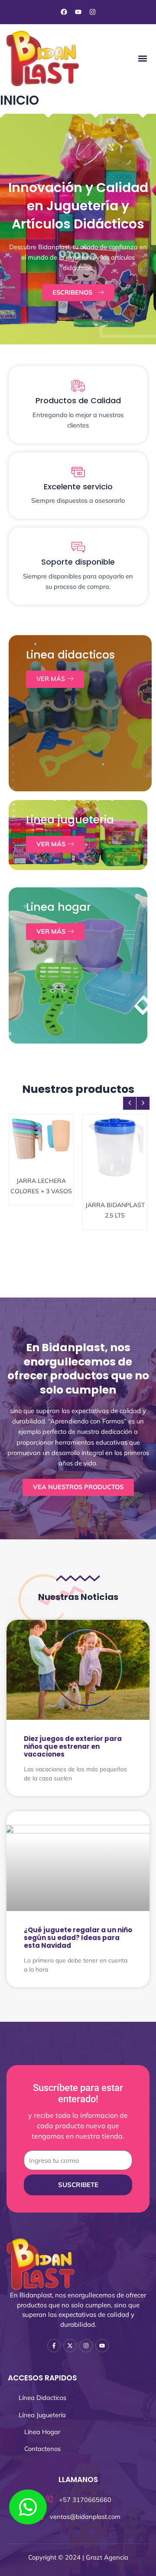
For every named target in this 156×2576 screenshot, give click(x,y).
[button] (142, 58)
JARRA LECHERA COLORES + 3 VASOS (41, 1174)
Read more (44, 1201)
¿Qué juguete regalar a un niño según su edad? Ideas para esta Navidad (78, 1938)
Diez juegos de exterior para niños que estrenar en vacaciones (73, 1746)
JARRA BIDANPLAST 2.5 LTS (115, 1170)
